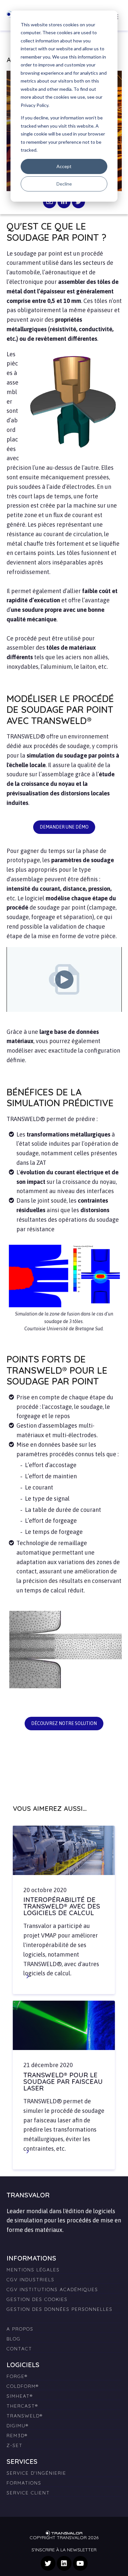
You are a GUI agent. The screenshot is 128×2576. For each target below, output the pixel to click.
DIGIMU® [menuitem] (18, 2426)
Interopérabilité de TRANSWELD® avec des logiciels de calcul (62, 1906)
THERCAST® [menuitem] (22, 2406)
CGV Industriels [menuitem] (31, 2280)
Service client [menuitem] (28, 2493)
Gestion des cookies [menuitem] (37, 2299)
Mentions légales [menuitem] (33, 2270)
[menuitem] (64, 2316)
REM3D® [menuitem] (17, 2436)
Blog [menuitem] (14, 2339)
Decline (64, 184)
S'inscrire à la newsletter (64, 2550)
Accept (64, 166)
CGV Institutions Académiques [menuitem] (52, 2289)
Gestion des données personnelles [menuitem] (60, 2309)
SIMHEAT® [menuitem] (20, 2396)
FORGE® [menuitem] (17, 2376)
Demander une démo (64, 827)
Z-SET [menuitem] (15, 2445)
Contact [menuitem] (19, 2349)
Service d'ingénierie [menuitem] (36, 2473)
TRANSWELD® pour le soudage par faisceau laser (63, 2081)
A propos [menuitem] (20, 2329)
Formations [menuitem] (24, 2483)
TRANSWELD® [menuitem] (25, 2416)
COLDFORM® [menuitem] (23, 2386)
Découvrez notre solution (64, 1723)
